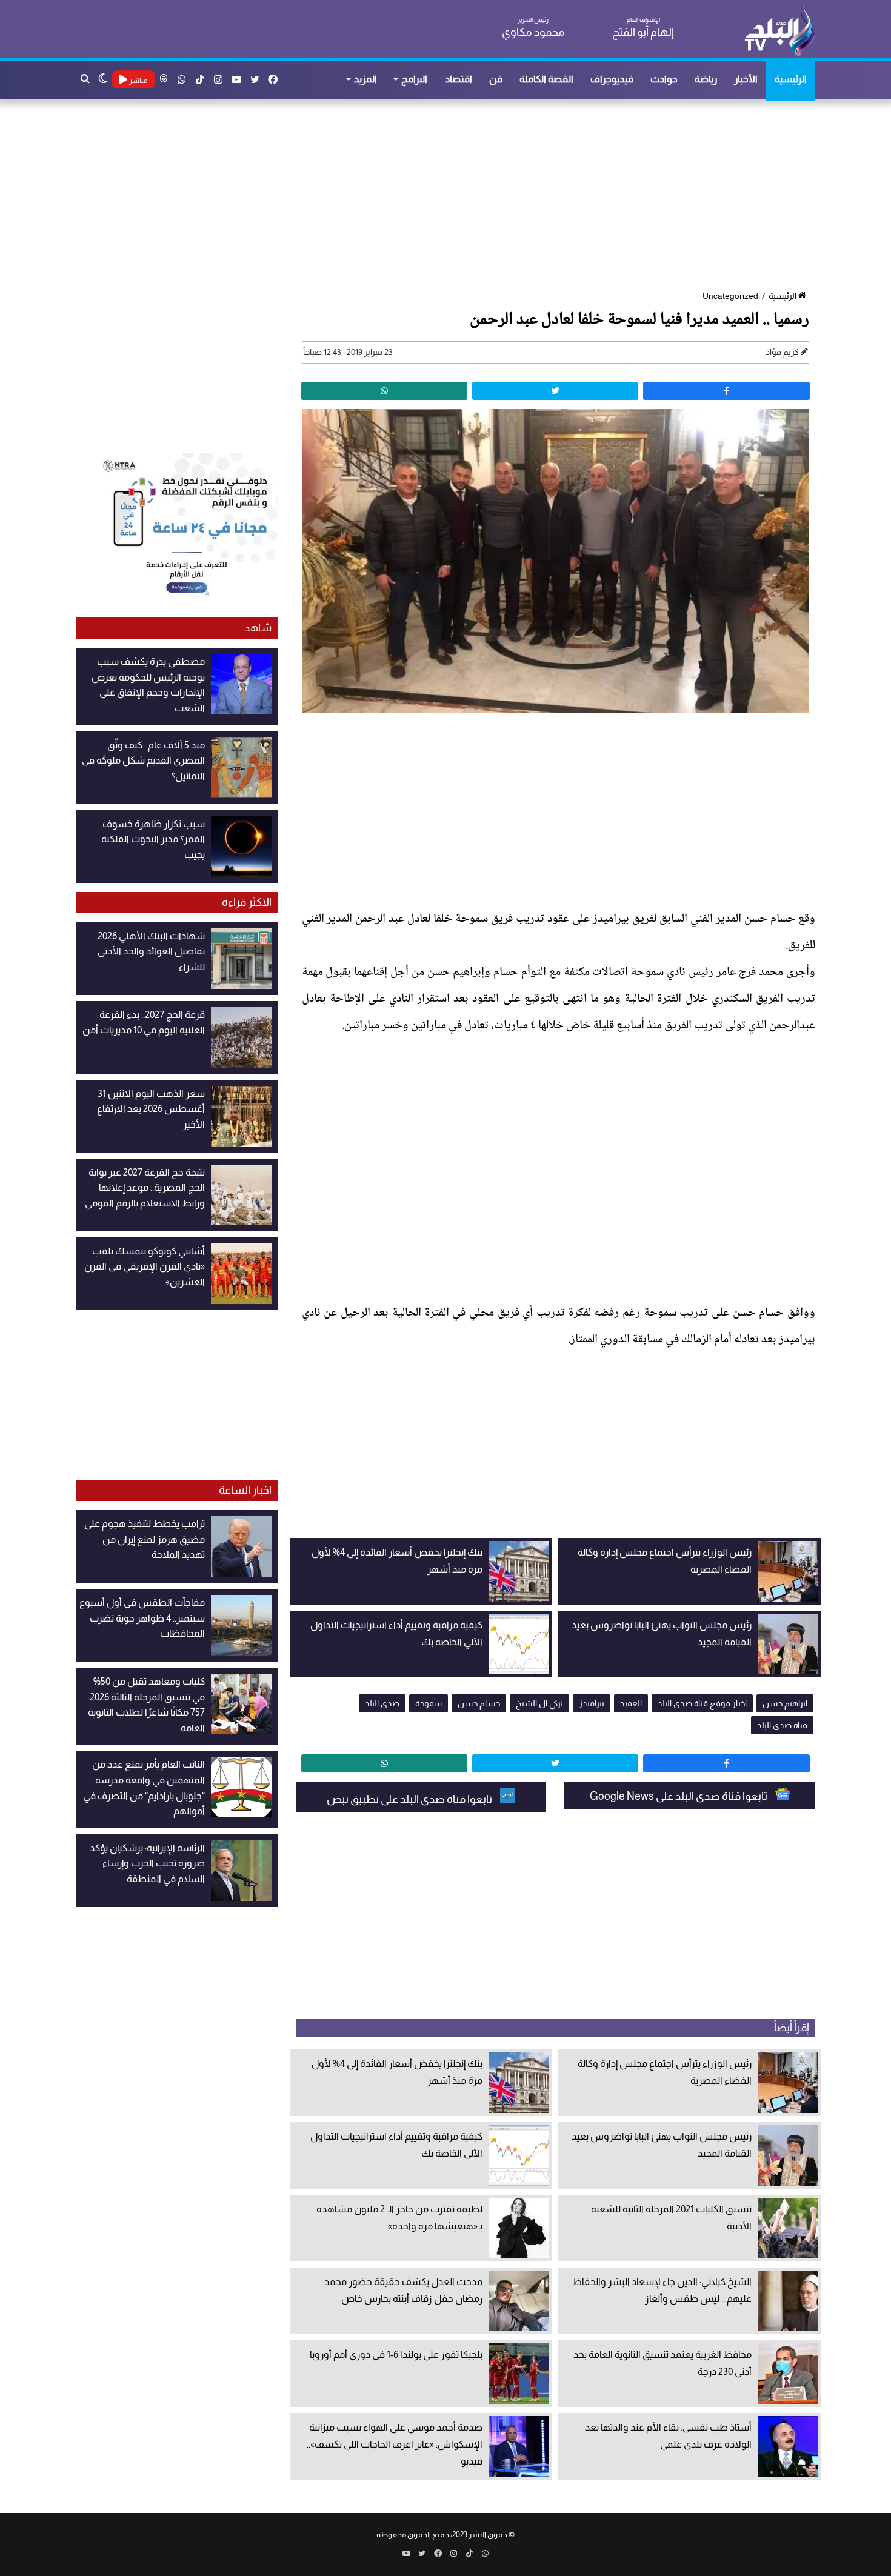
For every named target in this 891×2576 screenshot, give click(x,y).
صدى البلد (382, 1703)
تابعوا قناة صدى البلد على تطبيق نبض (410, 1799)
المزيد (365, 79)
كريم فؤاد (782, 352)
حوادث (664, 79)
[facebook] (726, 391)
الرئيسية (791, 79)
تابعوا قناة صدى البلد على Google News (679, 1796)
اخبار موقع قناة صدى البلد (702, 1703)
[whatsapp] (384, 391)
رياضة (706, 79)
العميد (631, 1703)
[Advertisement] (452, 196)
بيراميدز (592, 1703)
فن (496, 79)
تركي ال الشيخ (539, 1703)
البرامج (414, 79)
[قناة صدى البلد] (779, 30)
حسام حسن (479, 1703)
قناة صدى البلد (782, 1725)
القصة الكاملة (546, 79)
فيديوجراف (612, 79)
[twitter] (555, 391)
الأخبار (746, 79)
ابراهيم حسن (785, 1703)
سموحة (429, 1703)
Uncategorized (730, 296)
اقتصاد (459, 79)
